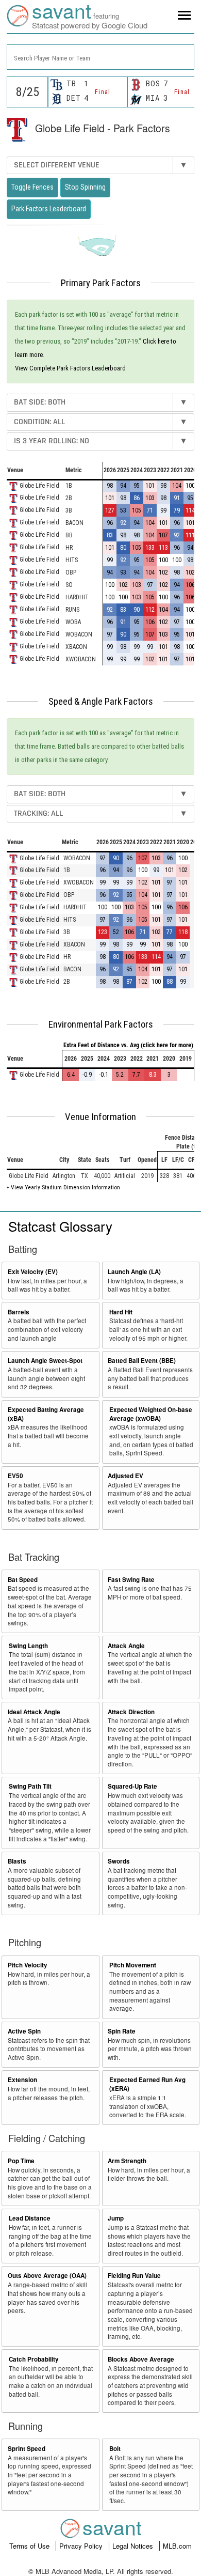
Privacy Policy (82, 2546)
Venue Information (100, 1117)
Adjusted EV (125, 1476)
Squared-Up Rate (132, 1786)
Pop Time (21, 2161)
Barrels (19, 1312)
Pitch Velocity (28, 1965)
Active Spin (24, 2031)
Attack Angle (126, 1646)
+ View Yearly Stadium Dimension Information (63, 1187)
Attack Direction (131, 1712)
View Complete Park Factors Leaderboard (70, 368)
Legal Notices (134, 2546)
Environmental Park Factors (101, 1025)
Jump (116, 2218)
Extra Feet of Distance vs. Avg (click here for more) (128, 1045)
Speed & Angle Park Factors (101, 702)
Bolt (115, 2449)
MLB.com (177, 2546)
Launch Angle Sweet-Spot (45, 1361)
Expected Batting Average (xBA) (46, 1414)
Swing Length (28, 1646)
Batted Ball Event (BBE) (142, 1361)
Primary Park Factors (101, 283)
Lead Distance (30, 2218)
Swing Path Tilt (30, 1786)
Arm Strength (127, 2161)
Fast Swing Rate (131, 1580)
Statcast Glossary (60, 1226)
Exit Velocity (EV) (33, 1272)
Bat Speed (23, 1580)
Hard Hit (121, 1312)
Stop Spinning (85, 187)
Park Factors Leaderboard (49, 209)
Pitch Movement (133, 1965)
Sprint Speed (27, 2449)
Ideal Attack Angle (34, 1712)
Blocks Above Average (141, 2359)
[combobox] (100, 57)
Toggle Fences (32, 187)
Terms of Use (30, 2546)
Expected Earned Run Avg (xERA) (147, 2084)
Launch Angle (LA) (134, 1272)
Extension (22, 2080)
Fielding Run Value (134, 2276)
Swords (119, 1861)
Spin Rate (122, 2031)
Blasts (17, 1861)
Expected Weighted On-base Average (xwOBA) (151, 1414)
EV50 (15, 1476)
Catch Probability (34, 2359)
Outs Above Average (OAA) (47, 2276)
